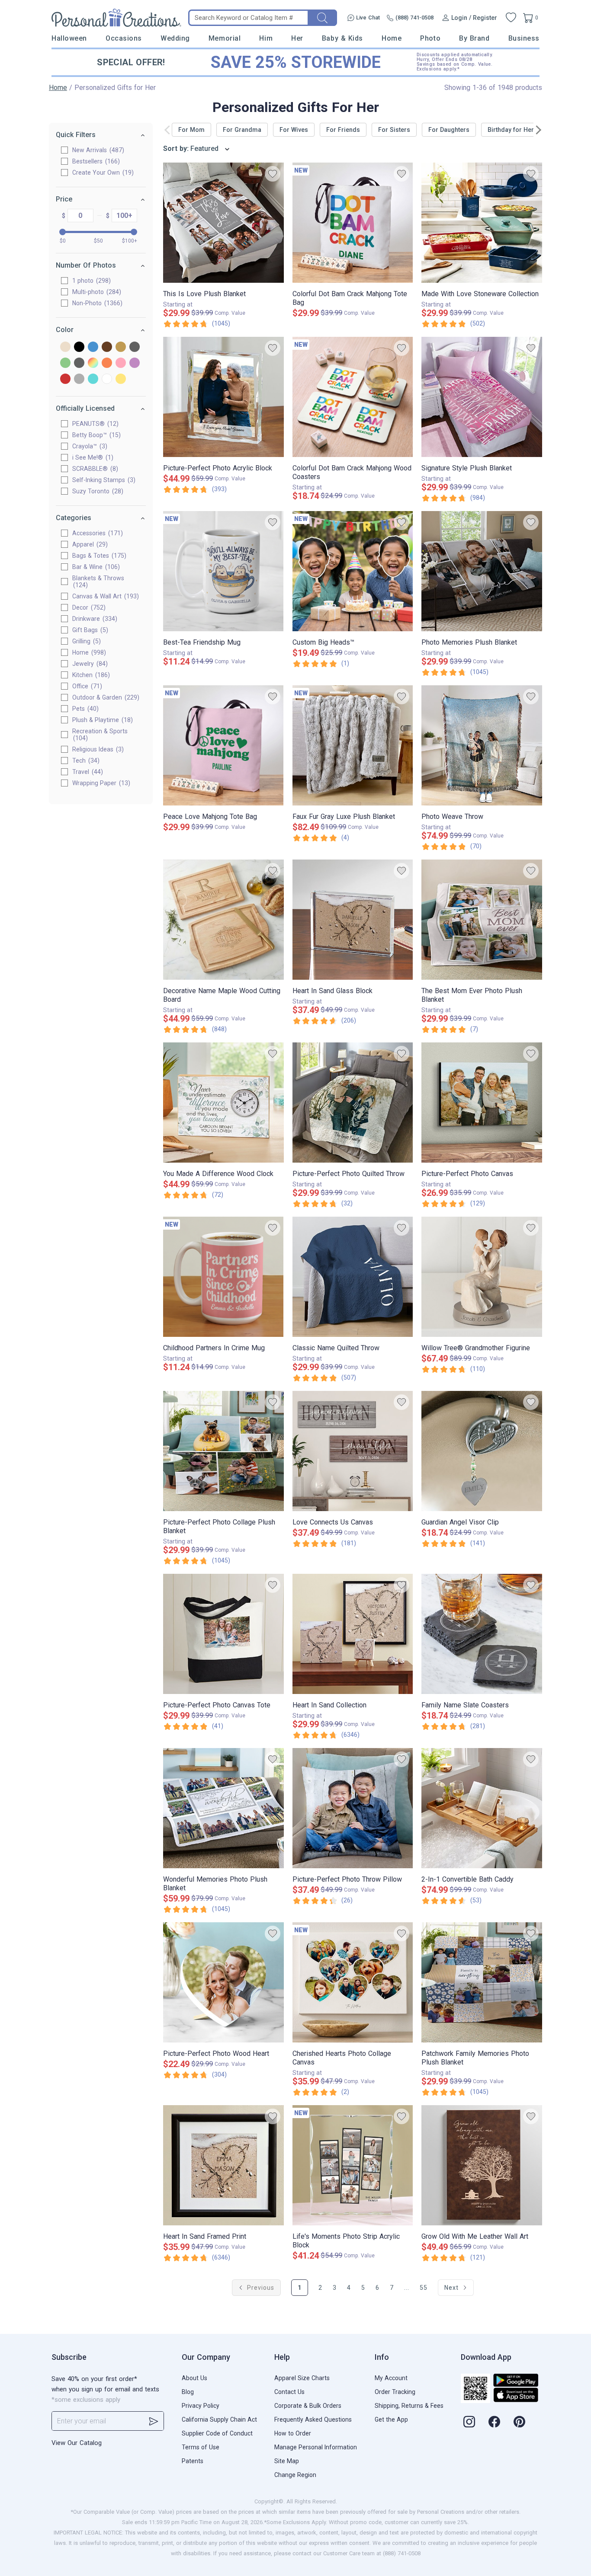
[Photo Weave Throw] (482, 745)
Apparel (89, 544)
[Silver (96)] (79, 379)
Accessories (96, 533)
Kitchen (90, 675)
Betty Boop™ (95, 435)
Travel (87, 772)
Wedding (175, 38)
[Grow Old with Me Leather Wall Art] (482, 2165)
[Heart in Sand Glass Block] (353, 920)
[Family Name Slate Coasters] (482, 1634)
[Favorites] (511, 18)
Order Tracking (395, 2392)
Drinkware (94, 619)
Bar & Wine (95, 567)
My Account (391, 2378)
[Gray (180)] (135, 347)
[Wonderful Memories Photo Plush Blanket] (223, 1808)
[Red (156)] (65, 379)
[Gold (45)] (121, 347)
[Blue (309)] (93, 347)
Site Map (287, 2461)
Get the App (391, 2419)
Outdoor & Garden (105, 697)
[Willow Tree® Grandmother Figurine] (482, 1277)
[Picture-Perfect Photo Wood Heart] (223, 1982)
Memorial (225, 38)
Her (297, 38)
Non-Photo (96, 303)
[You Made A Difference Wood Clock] (223, 1103)
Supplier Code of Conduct (217, 2433)
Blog (188, 2392)
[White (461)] (107, 379)
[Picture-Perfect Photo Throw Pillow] (353, 1808)
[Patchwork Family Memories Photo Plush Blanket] (482, 1982)
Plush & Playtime (101, 720)
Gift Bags (89, 630)
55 (424, 2288)
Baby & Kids (342, 38)
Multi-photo (96, 292)
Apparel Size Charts (302, 2378)
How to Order (293, 2433)
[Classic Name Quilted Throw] (353, 1277)
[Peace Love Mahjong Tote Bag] (223, 745)
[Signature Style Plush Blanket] (482, 397)
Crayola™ (89, 446)
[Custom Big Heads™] (353, 571)
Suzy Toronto (97, 491)
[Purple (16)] (135, 363)
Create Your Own (102, 173)
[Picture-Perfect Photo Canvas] (482, 1103)
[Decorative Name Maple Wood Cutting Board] (223, 920)
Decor (88, 607)
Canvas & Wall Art (104, 596)
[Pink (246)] (121, 363)
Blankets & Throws (98, 582)
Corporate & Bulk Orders (308, 2406)
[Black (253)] (79, 347)
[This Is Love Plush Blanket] (223, 223)
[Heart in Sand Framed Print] (223, 2165)
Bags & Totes (98, 556)
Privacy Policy (201, 2406)
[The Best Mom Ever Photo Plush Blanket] (482, 920)
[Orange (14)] (107, 363)
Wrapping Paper (100, 783)
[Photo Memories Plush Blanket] (482, 571)
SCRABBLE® (94, 469)
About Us (194, 2378)
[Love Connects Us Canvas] (353, 1451)
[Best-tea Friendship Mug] (223, 571)
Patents (193, 2461)
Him (266, 38)
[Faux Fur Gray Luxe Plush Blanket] (353, 745)
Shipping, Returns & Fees (409, 2406)
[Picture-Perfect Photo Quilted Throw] (353, 1103)
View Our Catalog (77, 2443)
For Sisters (394, 130)
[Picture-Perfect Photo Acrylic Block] (223, 397)
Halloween (69, 38)
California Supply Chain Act (219, 2419)
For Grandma (242, 130)
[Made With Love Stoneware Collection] (482, 223)
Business (524, 38)
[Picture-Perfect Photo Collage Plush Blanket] (223, 1451)
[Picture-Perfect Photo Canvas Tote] (223, 1634)
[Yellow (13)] (121, 379)
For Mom (191, 130)
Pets (84, 709)
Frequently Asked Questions (313, 2419)
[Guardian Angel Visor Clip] (482, 1451)
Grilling (85, 641)
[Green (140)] (65, 363)
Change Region (295, 2475)
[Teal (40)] (93, 379)
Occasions (124, 38)
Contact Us (289, 2392)
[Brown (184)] (107, 347)
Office (86, 686)
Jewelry (89, 664)
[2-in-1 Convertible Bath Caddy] (482, 1808)
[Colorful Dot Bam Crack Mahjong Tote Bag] (353, 223)
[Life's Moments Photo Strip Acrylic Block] (353, 2165)
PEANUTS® (94, 424)
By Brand (474, 38)
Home (392, 38)
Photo (430, 38)
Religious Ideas (97, 749)
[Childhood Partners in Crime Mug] (223, 1277)
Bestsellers (95, 161)
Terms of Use (201, 2447)
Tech (85, 761)
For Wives (294, 130)
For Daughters (449, 130)
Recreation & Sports (100, 735)
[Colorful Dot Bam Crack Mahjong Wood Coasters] (353, 397)
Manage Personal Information (316, 2447)
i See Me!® (92, 457)
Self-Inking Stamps (103, 480)
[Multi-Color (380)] (93, 363)
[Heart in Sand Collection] (353, 1634)
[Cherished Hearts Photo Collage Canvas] (353, 1982)
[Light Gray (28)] (79, 363)
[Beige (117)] (65, 347)
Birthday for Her (511, 130)
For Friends (343, 130)
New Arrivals (97, 150)
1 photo (90, 281)
